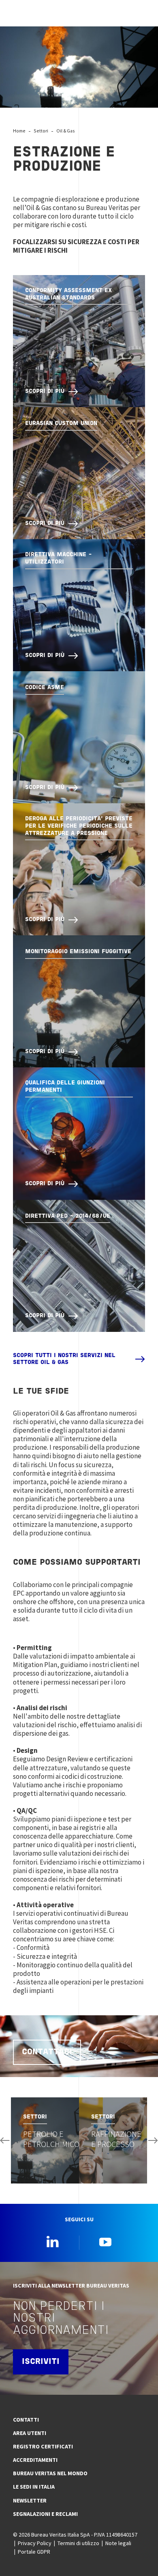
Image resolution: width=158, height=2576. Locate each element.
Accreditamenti (35, 2460)
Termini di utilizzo (78, 2543)
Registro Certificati (43, 2446)
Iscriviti (41, 2362)
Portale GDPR (34, 2552)
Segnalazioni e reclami (45, 2514)
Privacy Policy (35, 2543)
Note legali (118, 2543)
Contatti (26, 2420)
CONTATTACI (47, 2052)
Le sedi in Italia (34, 2487)
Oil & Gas (66, 131)
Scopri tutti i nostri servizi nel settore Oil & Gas (64, 1359)
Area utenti (30, 2433)
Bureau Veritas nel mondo (50, 2473)
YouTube (105, 2242)
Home (19, 131)
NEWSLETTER (30, 2500)
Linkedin (53, 2242)
